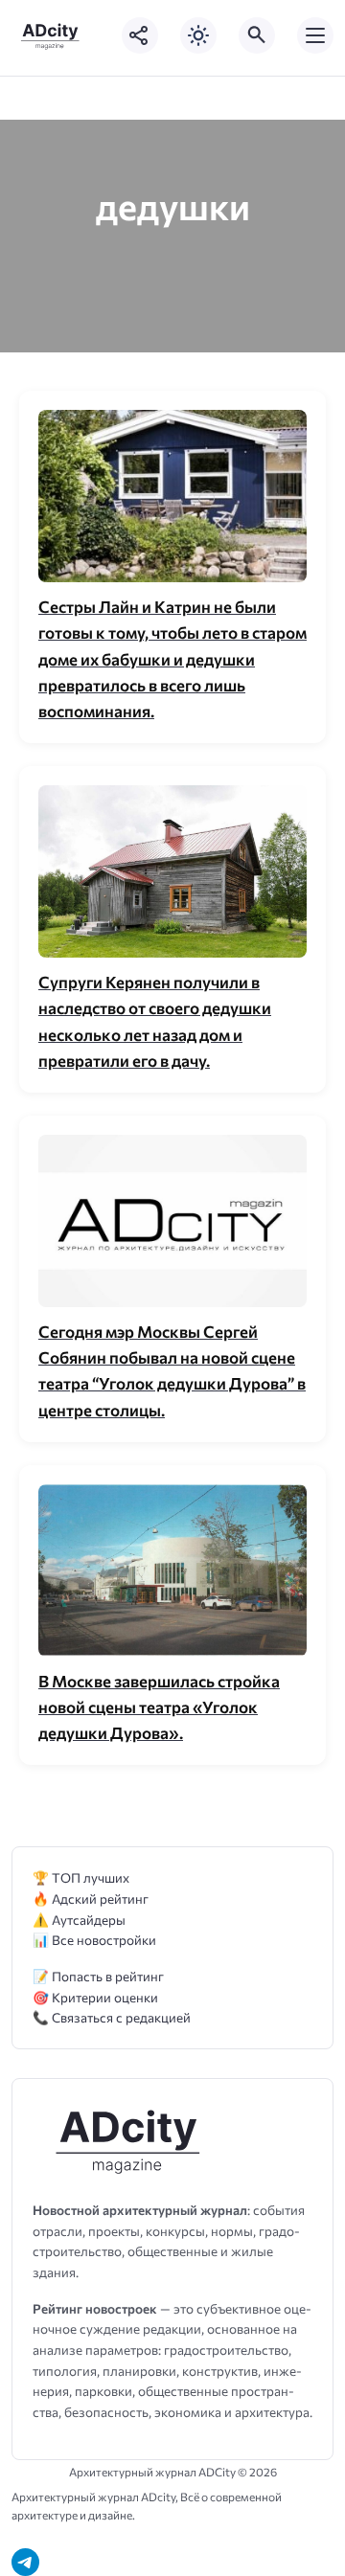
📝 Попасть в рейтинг (98, 1976)
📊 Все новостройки (94, 1940)
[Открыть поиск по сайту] (257, 35)
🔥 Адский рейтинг (91, 1898)
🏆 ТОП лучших (81, 1877)
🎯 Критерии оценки (95, 1997)
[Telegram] (25, 2562)
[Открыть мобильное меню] (315, 35)
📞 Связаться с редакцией (112, 2017)
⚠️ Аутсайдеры (79, 1920)
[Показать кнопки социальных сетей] (140, 35)
